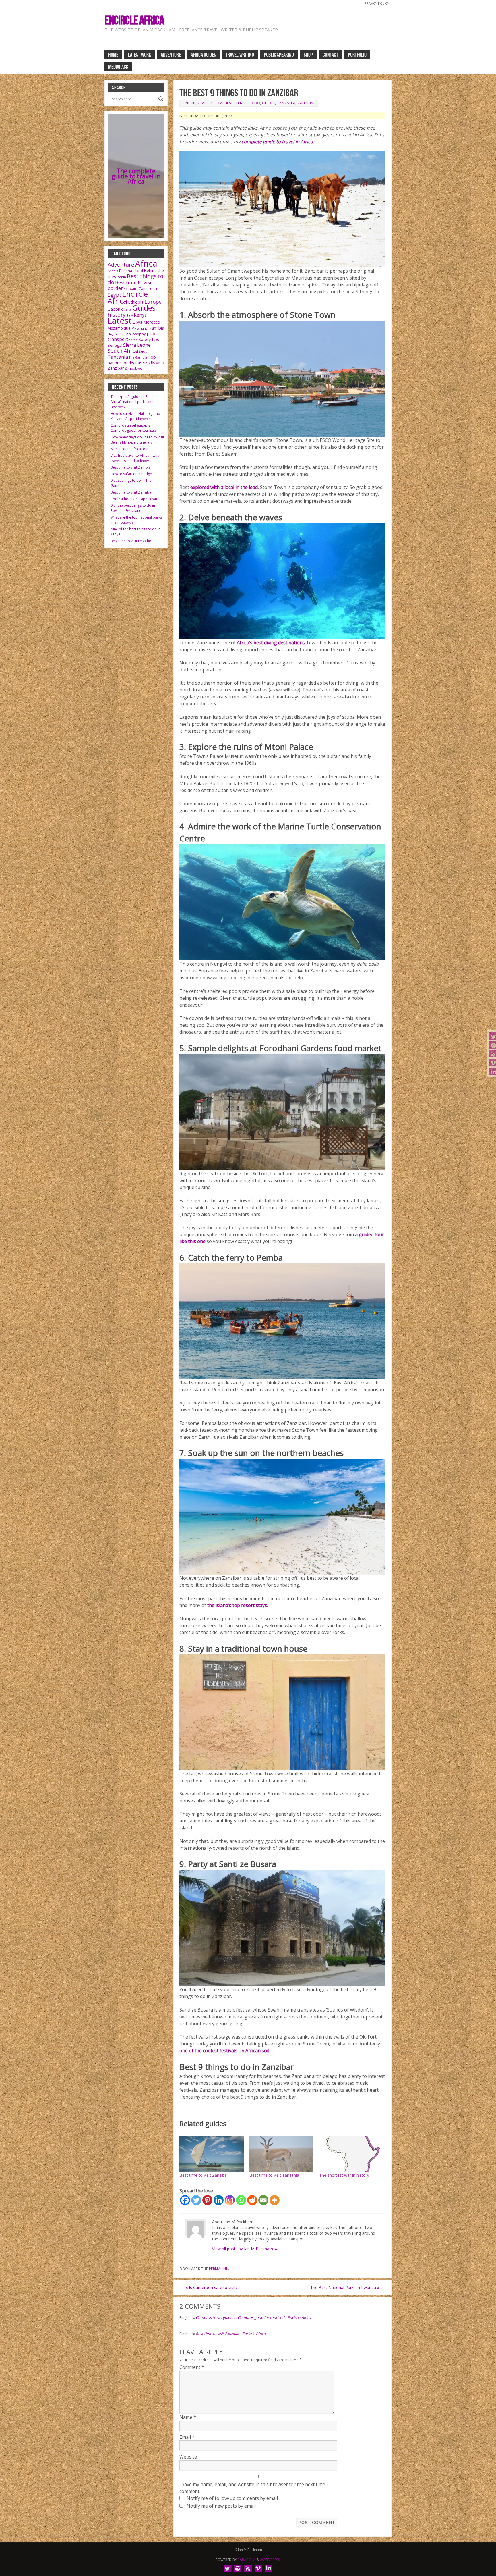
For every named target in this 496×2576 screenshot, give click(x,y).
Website (188, 2457)
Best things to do (243, 103)
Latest (120, 321)
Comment (192, 2367)
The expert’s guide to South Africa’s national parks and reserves (133, 402)
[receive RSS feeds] (248, 2568)
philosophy (136, 334)
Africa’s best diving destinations (271, 643)
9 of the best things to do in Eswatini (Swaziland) (133, 508)
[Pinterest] (207, 2200)
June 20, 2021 (194, 103)
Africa (217, 103)
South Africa (123, 351)
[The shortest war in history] (351, 2154)
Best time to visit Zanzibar (204, 2175)
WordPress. (270, 2560)
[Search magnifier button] (161, 99)
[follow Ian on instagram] (238, 2568)
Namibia (156, 328)
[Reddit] (252, 2200)
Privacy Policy (377, 3)
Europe (153, 302)
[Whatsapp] (241, 2200)
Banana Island (131, 271)
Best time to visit (134, 282)
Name (188, 2417)
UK (152, 362)
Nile (122, 334)
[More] (275, 2200)
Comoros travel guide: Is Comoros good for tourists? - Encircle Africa (253, 2317)
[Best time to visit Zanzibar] (212, 2154)
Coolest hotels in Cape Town (134, 499)
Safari (133, 340)
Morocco (152, 322)
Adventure (121, 264)
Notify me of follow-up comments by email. (233, 2498)
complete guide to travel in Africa (277, 142)
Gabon (114, 309)
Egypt (115, 295)
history (117, 314)
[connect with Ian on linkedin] (269, 2568)
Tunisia (141, 363)
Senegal (115, 345)
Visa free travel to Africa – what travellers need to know (135, 458)
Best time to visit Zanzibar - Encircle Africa (231, 2334)
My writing (139, 328)
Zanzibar (306, 103)
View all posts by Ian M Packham (245, 2249)
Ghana (126, 309)
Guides (269, 103)
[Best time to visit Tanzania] (282, 2154)
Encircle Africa (134, 20)
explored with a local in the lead (224, 487)
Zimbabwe (133, 368)
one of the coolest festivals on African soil (224, 2051)
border (115, 288)
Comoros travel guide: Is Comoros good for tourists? (133, 428)
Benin (121, 277)
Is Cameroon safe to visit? (212, 2287)
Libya (137, 322)
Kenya (140, 315)
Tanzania (286, 103)
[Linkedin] (219, 2200)
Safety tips (149, 339)
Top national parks (132, 360)
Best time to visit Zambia (131, 467)
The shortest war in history (344, 2175)
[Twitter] (196, 2200)
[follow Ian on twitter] (227, 2568)
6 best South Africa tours (130, 449)
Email (187, 2437)
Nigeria (113, 334)
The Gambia (138, 357)
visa (160, 363)
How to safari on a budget (132, 474)
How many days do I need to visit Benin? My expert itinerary (137, 440)
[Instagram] (230, 2200)
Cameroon (148, 288)
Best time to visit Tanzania (274, 2175)
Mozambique (119, 328)
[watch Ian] (258, 2568)
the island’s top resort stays (237, 1605)
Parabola (247, 2560)
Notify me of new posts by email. (222, 2506)
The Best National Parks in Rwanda (345, 2287)
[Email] (263, 2200)
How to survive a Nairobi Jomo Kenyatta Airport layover (135, 416)
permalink (219, 2269)
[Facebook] (185, 2200)
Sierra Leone (137, 345)
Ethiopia (136, 302)
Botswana (131, 289)
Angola (113, 271)
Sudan (144, 351)
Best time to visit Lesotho (131, 541)
